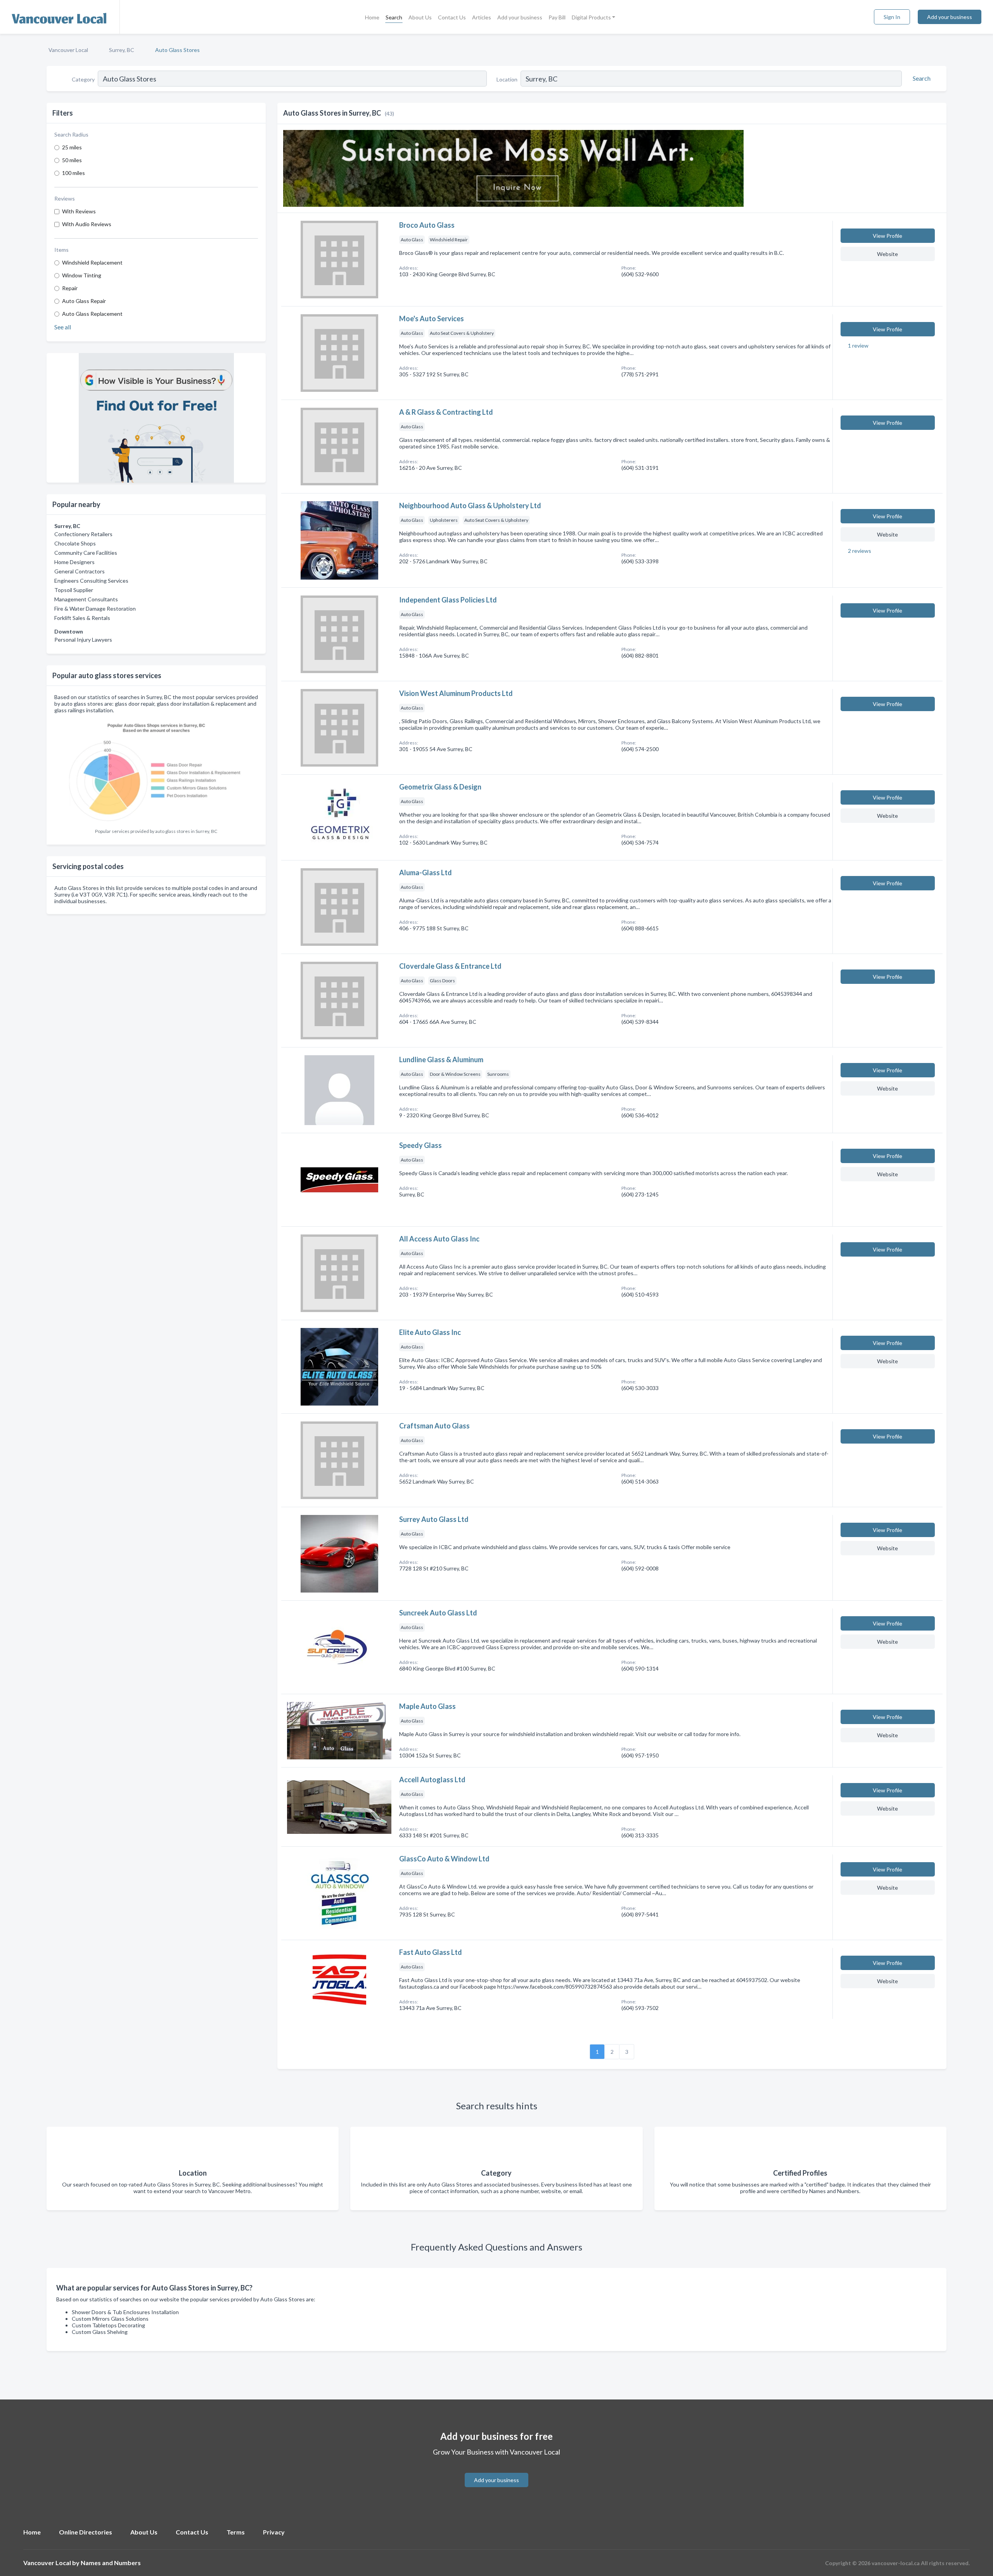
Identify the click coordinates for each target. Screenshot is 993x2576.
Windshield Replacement (92, 262)
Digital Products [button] (591, 17)
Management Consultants (86, 599)
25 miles (72, 147)
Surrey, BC (122, 50)
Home (372, 17)
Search (394, 17)
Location (507, 79)
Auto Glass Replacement (92, 314)
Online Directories (86, 2532)
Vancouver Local (68, 50)
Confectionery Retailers (83, 534)
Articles (482, 17)
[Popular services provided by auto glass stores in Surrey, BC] (156, 771)
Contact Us (452, 17)
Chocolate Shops (75, 543)
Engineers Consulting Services (91, 581)
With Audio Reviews (87, 224)
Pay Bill (557, 17)
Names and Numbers (111, 2563)
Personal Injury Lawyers (83, 640)
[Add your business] (496, 2471)
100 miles (74, 173)
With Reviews (79, 211)
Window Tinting (82, 275)
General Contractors (80, 571)
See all (63, 327)
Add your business (520, 17)
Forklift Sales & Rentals (82, 618)
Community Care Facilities (86, 553)
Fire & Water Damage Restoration (95, 609)
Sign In (892, 17)
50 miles (72, 160)
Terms (236, 2532)
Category (83, 79)
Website (887, 254)
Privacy (274, 2532)
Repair (70, 288)
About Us (420, 17)
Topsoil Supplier (74, 590)
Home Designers (74, 562)
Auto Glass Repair (84, 301)
